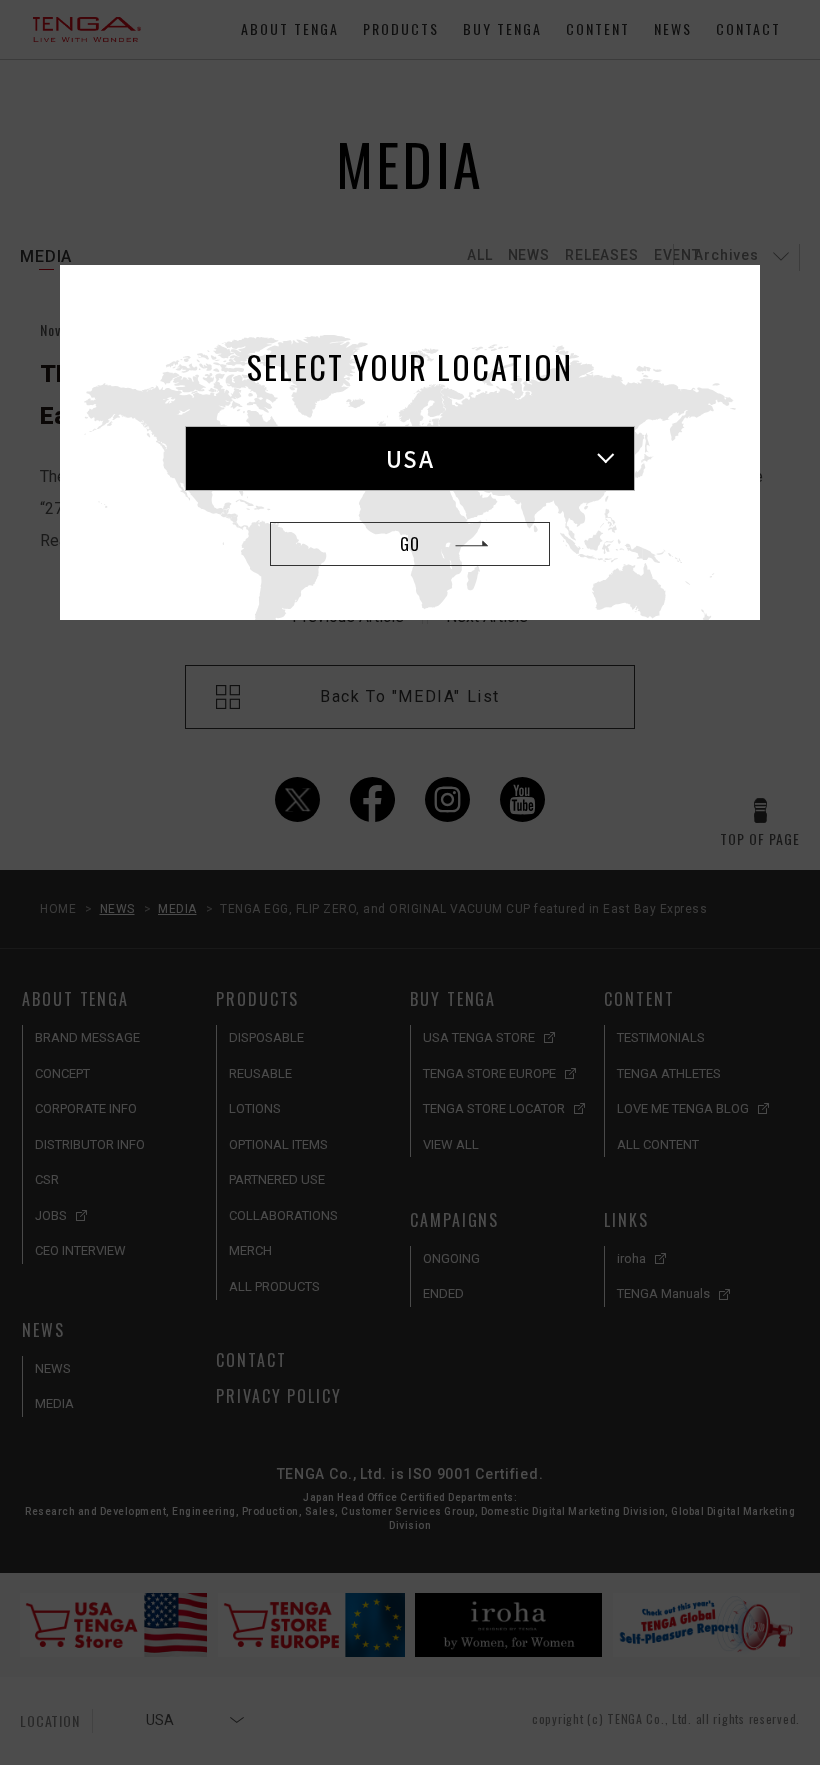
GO (410, 544)
